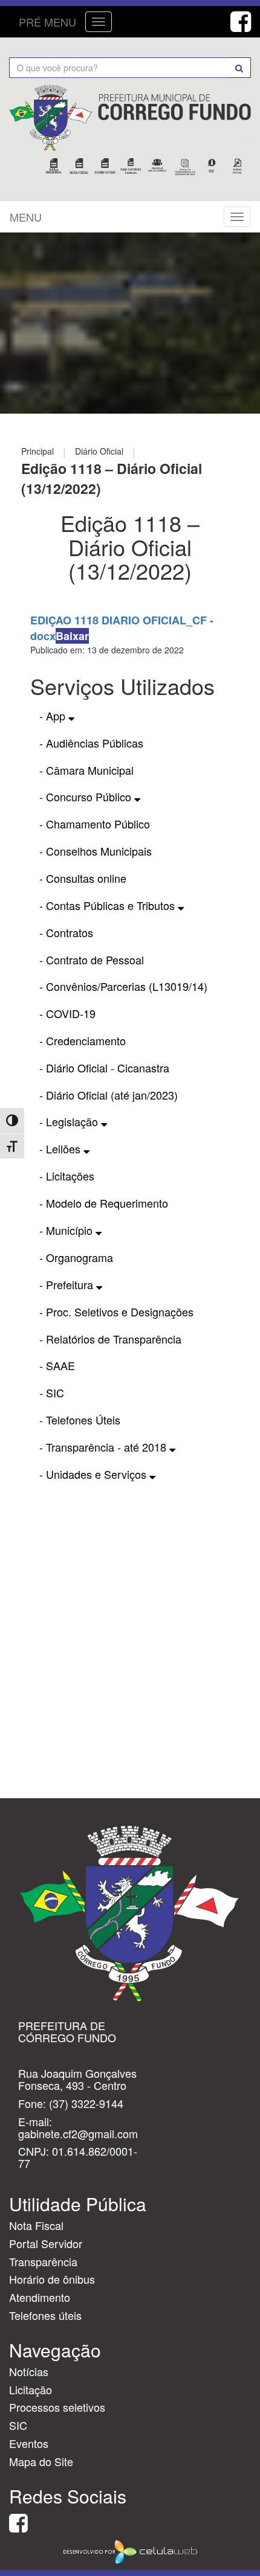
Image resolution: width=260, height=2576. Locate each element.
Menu (26, 217)
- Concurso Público (87, 796)
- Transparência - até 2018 (104, 1447)
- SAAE (57, 1365)
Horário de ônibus (52, 2279)
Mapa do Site (41, 2461)
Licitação (31, 2389)
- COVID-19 (67, 1013)
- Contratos (66, 932)
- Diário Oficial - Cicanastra (104, 1068)
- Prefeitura (68, 1284)
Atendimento (40, 2297)
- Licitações (67, 1176)
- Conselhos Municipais (96, 851)
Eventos (29, 2443)
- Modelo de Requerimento (104, 1203)
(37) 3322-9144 (86, 2103)
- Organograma (76, 1257)
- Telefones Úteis (80, 1420)
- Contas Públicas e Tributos (109, 905)
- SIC (52, 1392)
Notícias (29, 2371)
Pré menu (47, 22)
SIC (18, 2425)
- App (54, 716)
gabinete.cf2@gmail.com (78, 2133)
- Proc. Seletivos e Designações (116, 1312)
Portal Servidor (46, 2243)
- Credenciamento (83, 1040)
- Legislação (70, 1121)
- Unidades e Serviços (94, 1474)
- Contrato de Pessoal (92, 960)
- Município (67, 1230)
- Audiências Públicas (91, 743)
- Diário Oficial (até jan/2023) (109, 1095)
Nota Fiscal (36, 2225)
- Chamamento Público (95, 824)
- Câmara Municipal (86, 770)
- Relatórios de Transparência (110, 1339)
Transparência (43, 2261)
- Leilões (61, 1149)
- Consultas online (83, 878)
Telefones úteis (45, 2315)
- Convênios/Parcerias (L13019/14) (123, 986)
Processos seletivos (57, 2407)
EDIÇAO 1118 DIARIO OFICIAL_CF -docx (122, 628)
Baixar (72, 636)
